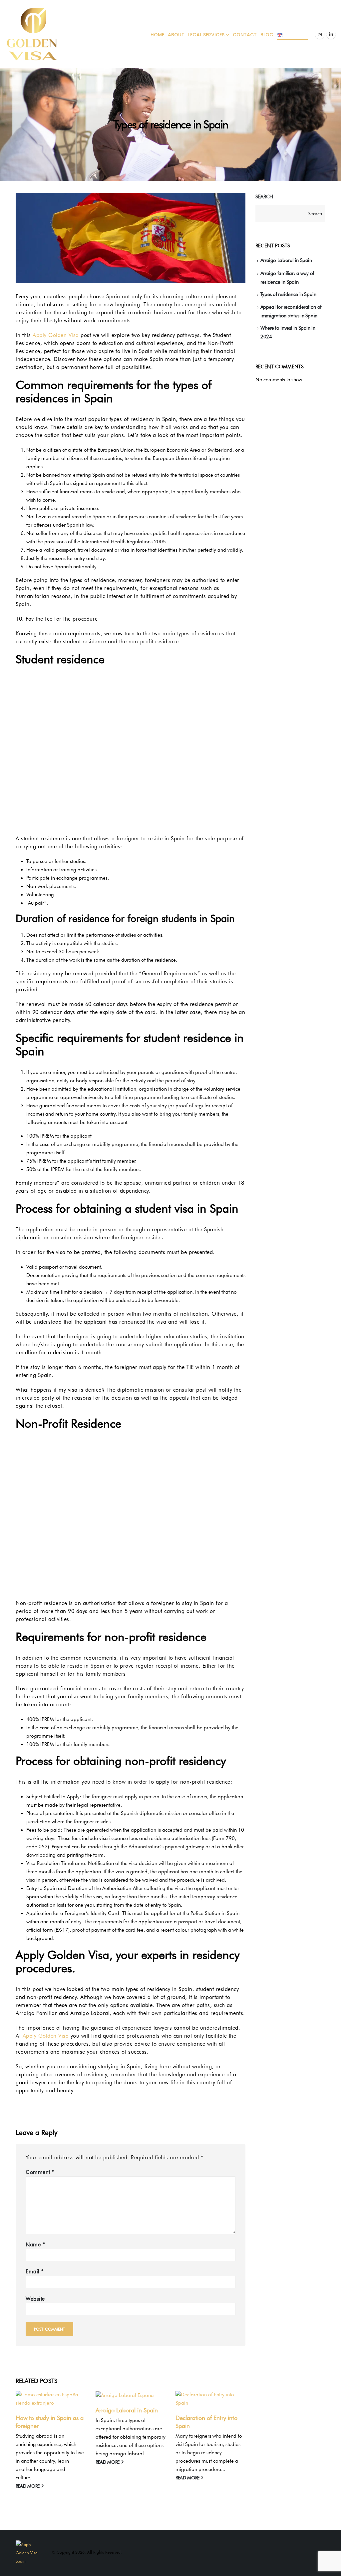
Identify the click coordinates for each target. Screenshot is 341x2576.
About (176, 35)
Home (157, 35)
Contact (245, 35)
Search (264, 197)
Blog (267, 35)
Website (35, 2299)
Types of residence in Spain (288, 294)
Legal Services (206, 35)
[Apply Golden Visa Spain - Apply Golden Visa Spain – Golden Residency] (32, 34)
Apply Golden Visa (56, 335)
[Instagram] (320, 34)
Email (35, 2271)
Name (35, 2244)
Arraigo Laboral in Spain (127, 2410)
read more (28, 2486)
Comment (40, 2172)
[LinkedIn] (331, 34)
